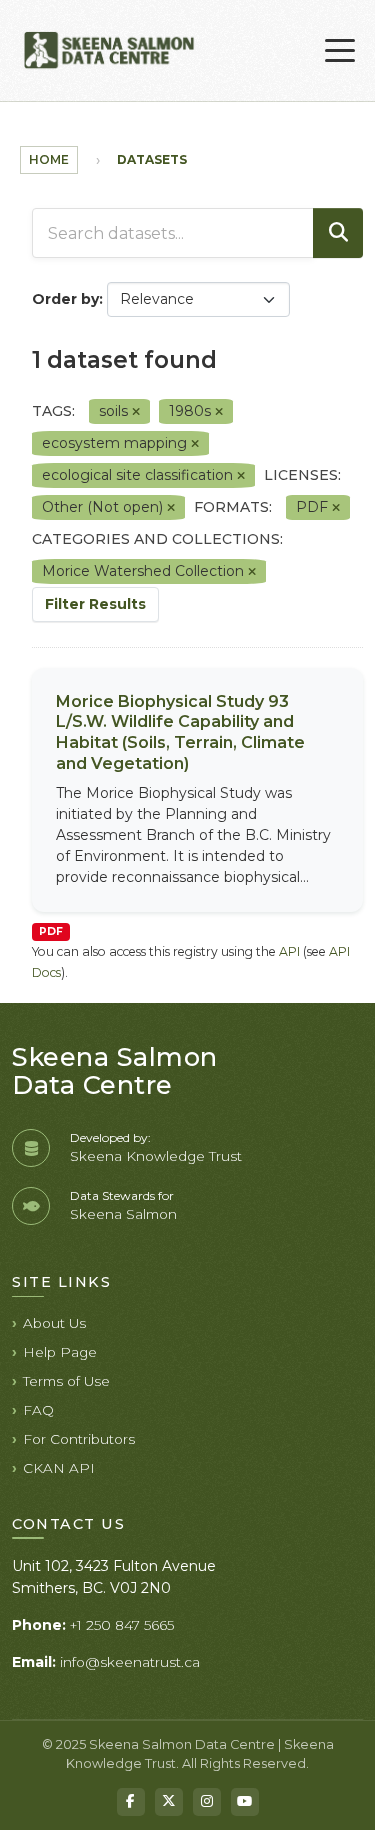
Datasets (152, 159)
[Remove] (136, 412)
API (289, 951)
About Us (54, 1323)
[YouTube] (245, 1802)
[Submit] (338, 233)
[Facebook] (131, 1802)
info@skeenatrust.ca (130, 1662)
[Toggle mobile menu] (340, 51)
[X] (169, 1802)
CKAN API (59, 1468)
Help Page (60, 1352)
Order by (65, 299)
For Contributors (79, 1439)
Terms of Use (66, 1381)
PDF (51, 931)
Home (49, 159)
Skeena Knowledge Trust (156, 1156)
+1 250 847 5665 (122, 1625)
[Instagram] (207, 1802)
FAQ (38, 1410)
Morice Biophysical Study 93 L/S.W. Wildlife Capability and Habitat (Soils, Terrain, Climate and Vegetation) (180, 732)
